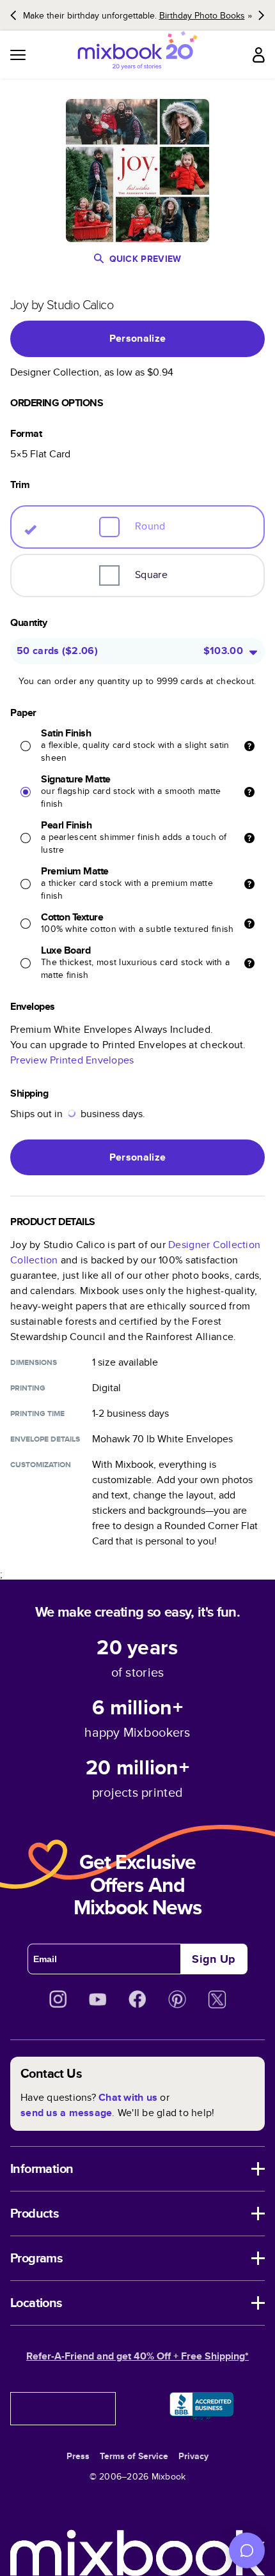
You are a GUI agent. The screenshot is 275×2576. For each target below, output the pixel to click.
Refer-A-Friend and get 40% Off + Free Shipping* (137, 2356)
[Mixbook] (137, 55)
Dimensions (34, 1362)
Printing (28, 1388)
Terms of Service (134, 2456)
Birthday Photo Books (202, 15)
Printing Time (37, 1414)
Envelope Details (45, 1439)
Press (78, 2456)
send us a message (66, 2113)
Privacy (193, 2456)
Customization (41, 1465)
